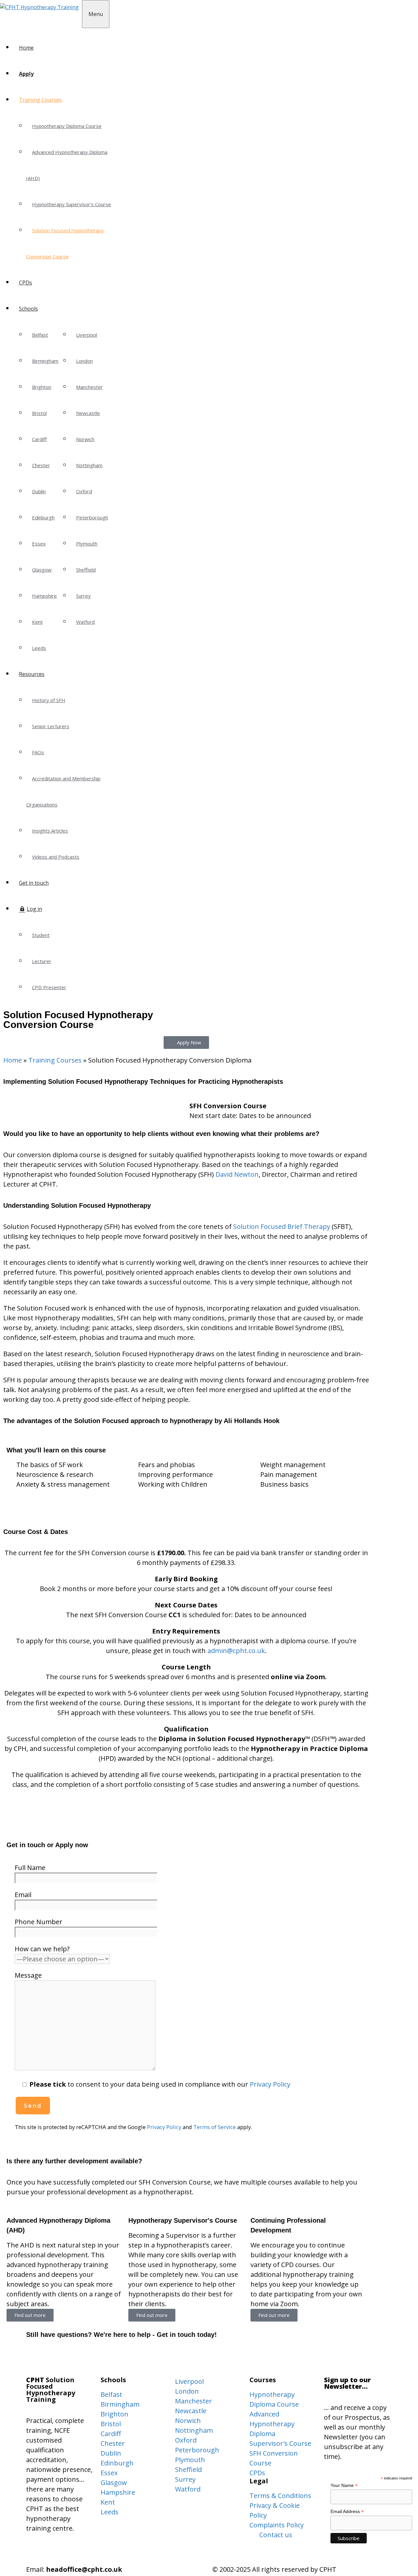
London (84, 361)
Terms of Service (215, 2127)
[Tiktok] (109, 2356)
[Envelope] (38, 2356)
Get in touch (34, 883)
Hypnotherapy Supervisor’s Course (72, 204)
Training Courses (40, 100)
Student (41, 935)
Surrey (83, 596)
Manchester (89, 387)
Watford (85, 622)
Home (26, 48)
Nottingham (89, 465)
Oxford (84, 491)
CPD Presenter (49, 987)
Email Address (347, 2512)
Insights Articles (50, 831)
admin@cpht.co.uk (236, 1651)
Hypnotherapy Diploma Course (67, 126)
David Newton (237, 1174)
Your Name (344, 2485)
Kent (37, 622)
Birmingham (45, 361)
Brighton (42, 387)
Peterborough (92, 517)
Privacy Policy (270, 2084)
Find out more (30, 2315)
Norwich (85, 439)
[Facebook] (56, 2356)
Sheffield (86, 570)
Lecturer (42, 961)
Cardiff (39, 439)
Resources (32, 674)
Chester (41, 465)
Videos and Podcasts (56, 857)
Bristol (39, 413)
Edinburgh (43, 517)
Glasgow (42, 570)
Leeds (39, 648)
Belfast (40, 335)
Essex (39, 544)
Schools (28, 309)
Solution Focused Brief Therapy (282, 1227)
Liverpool (87, 335)
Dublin (39, 491)
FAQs (38, 752)
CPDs (25, 283)
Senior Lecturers (51, 726)
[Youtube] (91, 2356)
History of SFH (49, 700)
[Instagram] (73, 2356)
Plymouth (87, 544)
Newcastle (88, 413)
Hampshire (44, 596)
